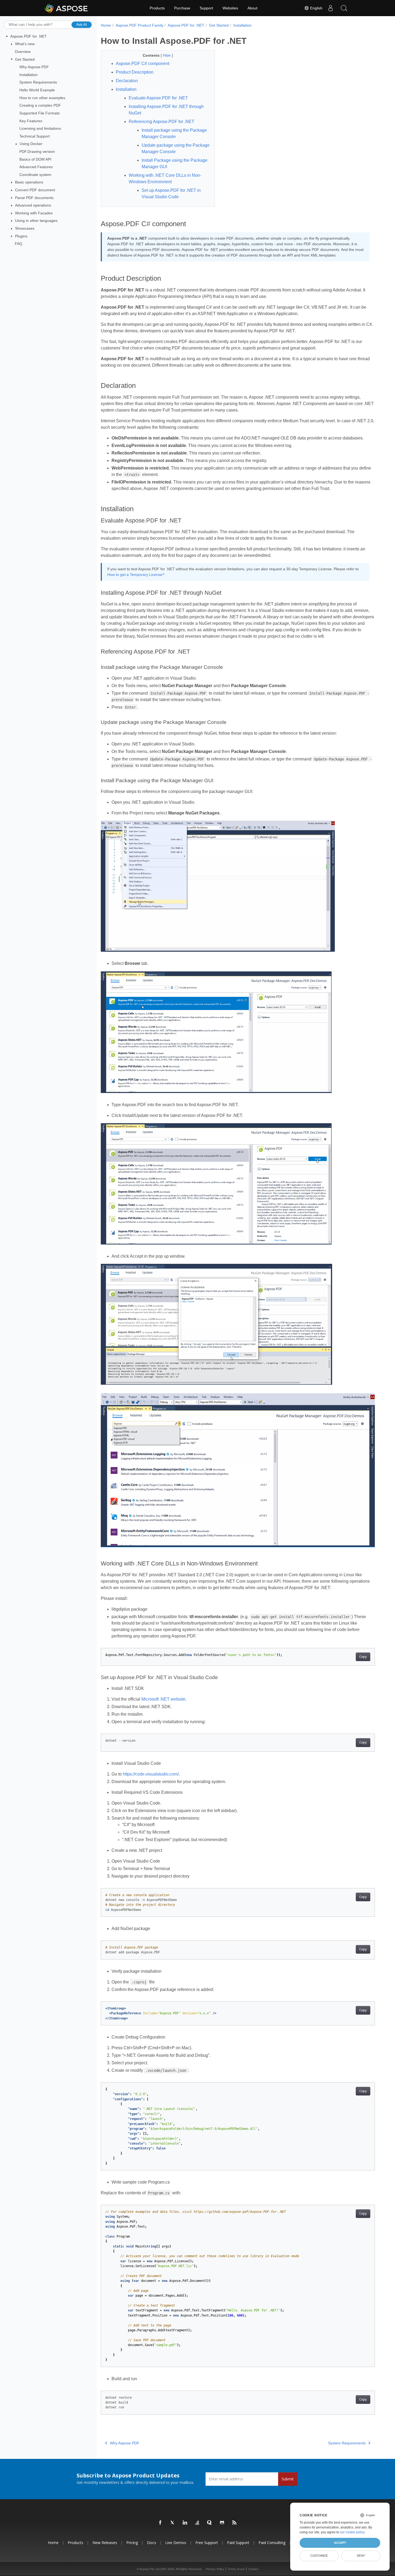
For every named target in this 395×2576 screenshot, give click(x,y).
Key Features (31, 121)
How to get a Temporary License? (136, 575)
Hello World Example (37, 90)
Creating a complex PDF (40, 105)
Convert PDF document (35, 190)
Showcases (25, 228)
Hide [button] (167, 55)
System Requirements (38, 82)
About (252, 8)
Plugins (21, 236)
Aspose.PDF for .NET (28, 36)
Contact (253, 2569)
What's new (25, 44)
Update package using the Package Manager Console (176, 148)
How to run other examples (42, 98)
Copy (363, 1657)
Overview (23, 52)
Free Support (207, 2543)
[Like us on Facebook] (160, 2523)
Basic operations (29, 182)
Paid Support (238, 2543)
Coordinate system (35, 175)
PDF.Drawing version (37, 151)
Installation (28, 75)
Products (157, 8)
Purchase (182, 8)
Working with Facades (34, 213)
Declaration (127, 81)
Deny (361, 2556)
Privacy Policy (215, 2569)
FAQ (19, 244)
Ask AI (82, 24)
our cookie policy (352, 2532)
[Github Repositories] (222, 2523)
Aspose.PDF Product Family (139, 25)
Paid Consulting (272, 2543)
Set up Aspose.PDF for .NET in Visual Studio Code (171, 194)
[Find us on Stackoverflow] (198, 2523)
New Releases (105, 2543)
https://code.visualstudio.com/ (151, 1774)
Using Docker (31, 144)
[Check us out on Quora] (210, 2523)
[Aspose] (67, 8)
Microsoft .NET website (163, 1699)
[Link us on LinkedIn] (185, 2523)
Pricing (132, 2543)
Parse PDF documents (34, 198)
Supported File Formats (39, 113)
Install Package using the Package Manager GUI (175, 163)
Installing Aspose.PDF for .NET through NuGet (166, 110)
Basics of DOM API (35, 159)
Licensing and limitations (40, 128)
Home (106, 25)
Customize (319, 2556)
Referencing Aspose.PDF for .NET (161, 122)
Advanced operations (33, 205)
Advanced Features (36, 167)
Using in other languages (36, 221)
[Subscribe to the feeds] (235, 2523)
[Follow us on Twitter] (173, 2523)
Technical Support (35, 136)
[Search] (344, 8)
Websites (230, 8)
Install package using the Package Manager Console (174, 133)
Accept (340, 2543)
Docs (152, 2543)
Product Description (135, 72)
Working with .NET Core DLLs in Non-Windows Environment (165, 178)
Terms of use (236, 2569)
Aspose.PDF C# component (143, 64)
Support (206, 8)
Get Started (25, 59)
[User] (331, 8)
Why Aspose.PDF (34, 67)
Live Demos (176, 2543)
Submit (288, 2479)
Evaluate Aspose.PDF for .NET (158, 98)
